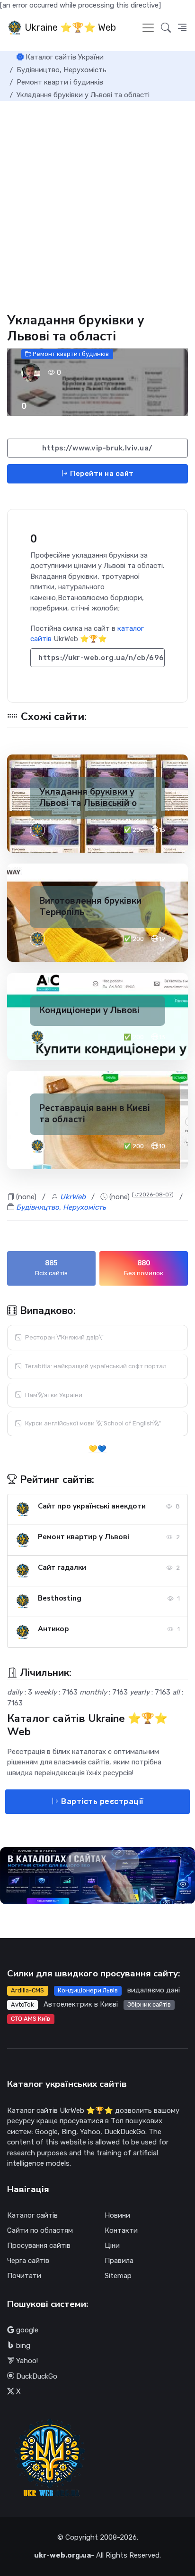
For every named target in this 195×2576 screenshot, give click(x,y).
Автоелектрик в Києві (81, 2004)
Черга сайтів (28, 2261)
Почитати (24, 2276)
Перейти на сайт (101, 474)
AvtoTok (22, 2004)
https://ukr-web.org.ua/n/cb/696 (101, 658)
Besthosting (60, 1598)
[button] (182, 28)
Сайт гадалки (62, 1568)
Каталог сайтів (32, 2215)
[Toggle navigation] (148, 28)
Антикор (53, 1629)
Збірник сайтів (149, 2004)
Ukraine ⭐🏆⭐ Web (69, 27)
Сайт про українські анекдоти (92, 1506)
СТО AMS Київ (31, 2019)
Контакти (121, 2230)
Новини (117, 2215)
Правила (119, 2261)
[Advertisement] (97, 203)
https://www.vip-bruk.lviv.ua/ (97, 448)
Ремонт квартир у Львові (84, 1537)
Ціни (112, 2246)
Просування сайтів (39, 2246)
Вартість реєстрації (102, 1801)
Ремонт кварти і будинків (70, 354)
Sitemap (118, 2276)
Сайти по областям (40, 2230)
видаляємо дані (154, 1990)
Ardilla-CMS (27, 1990)
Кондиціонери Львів (88, 1990)
